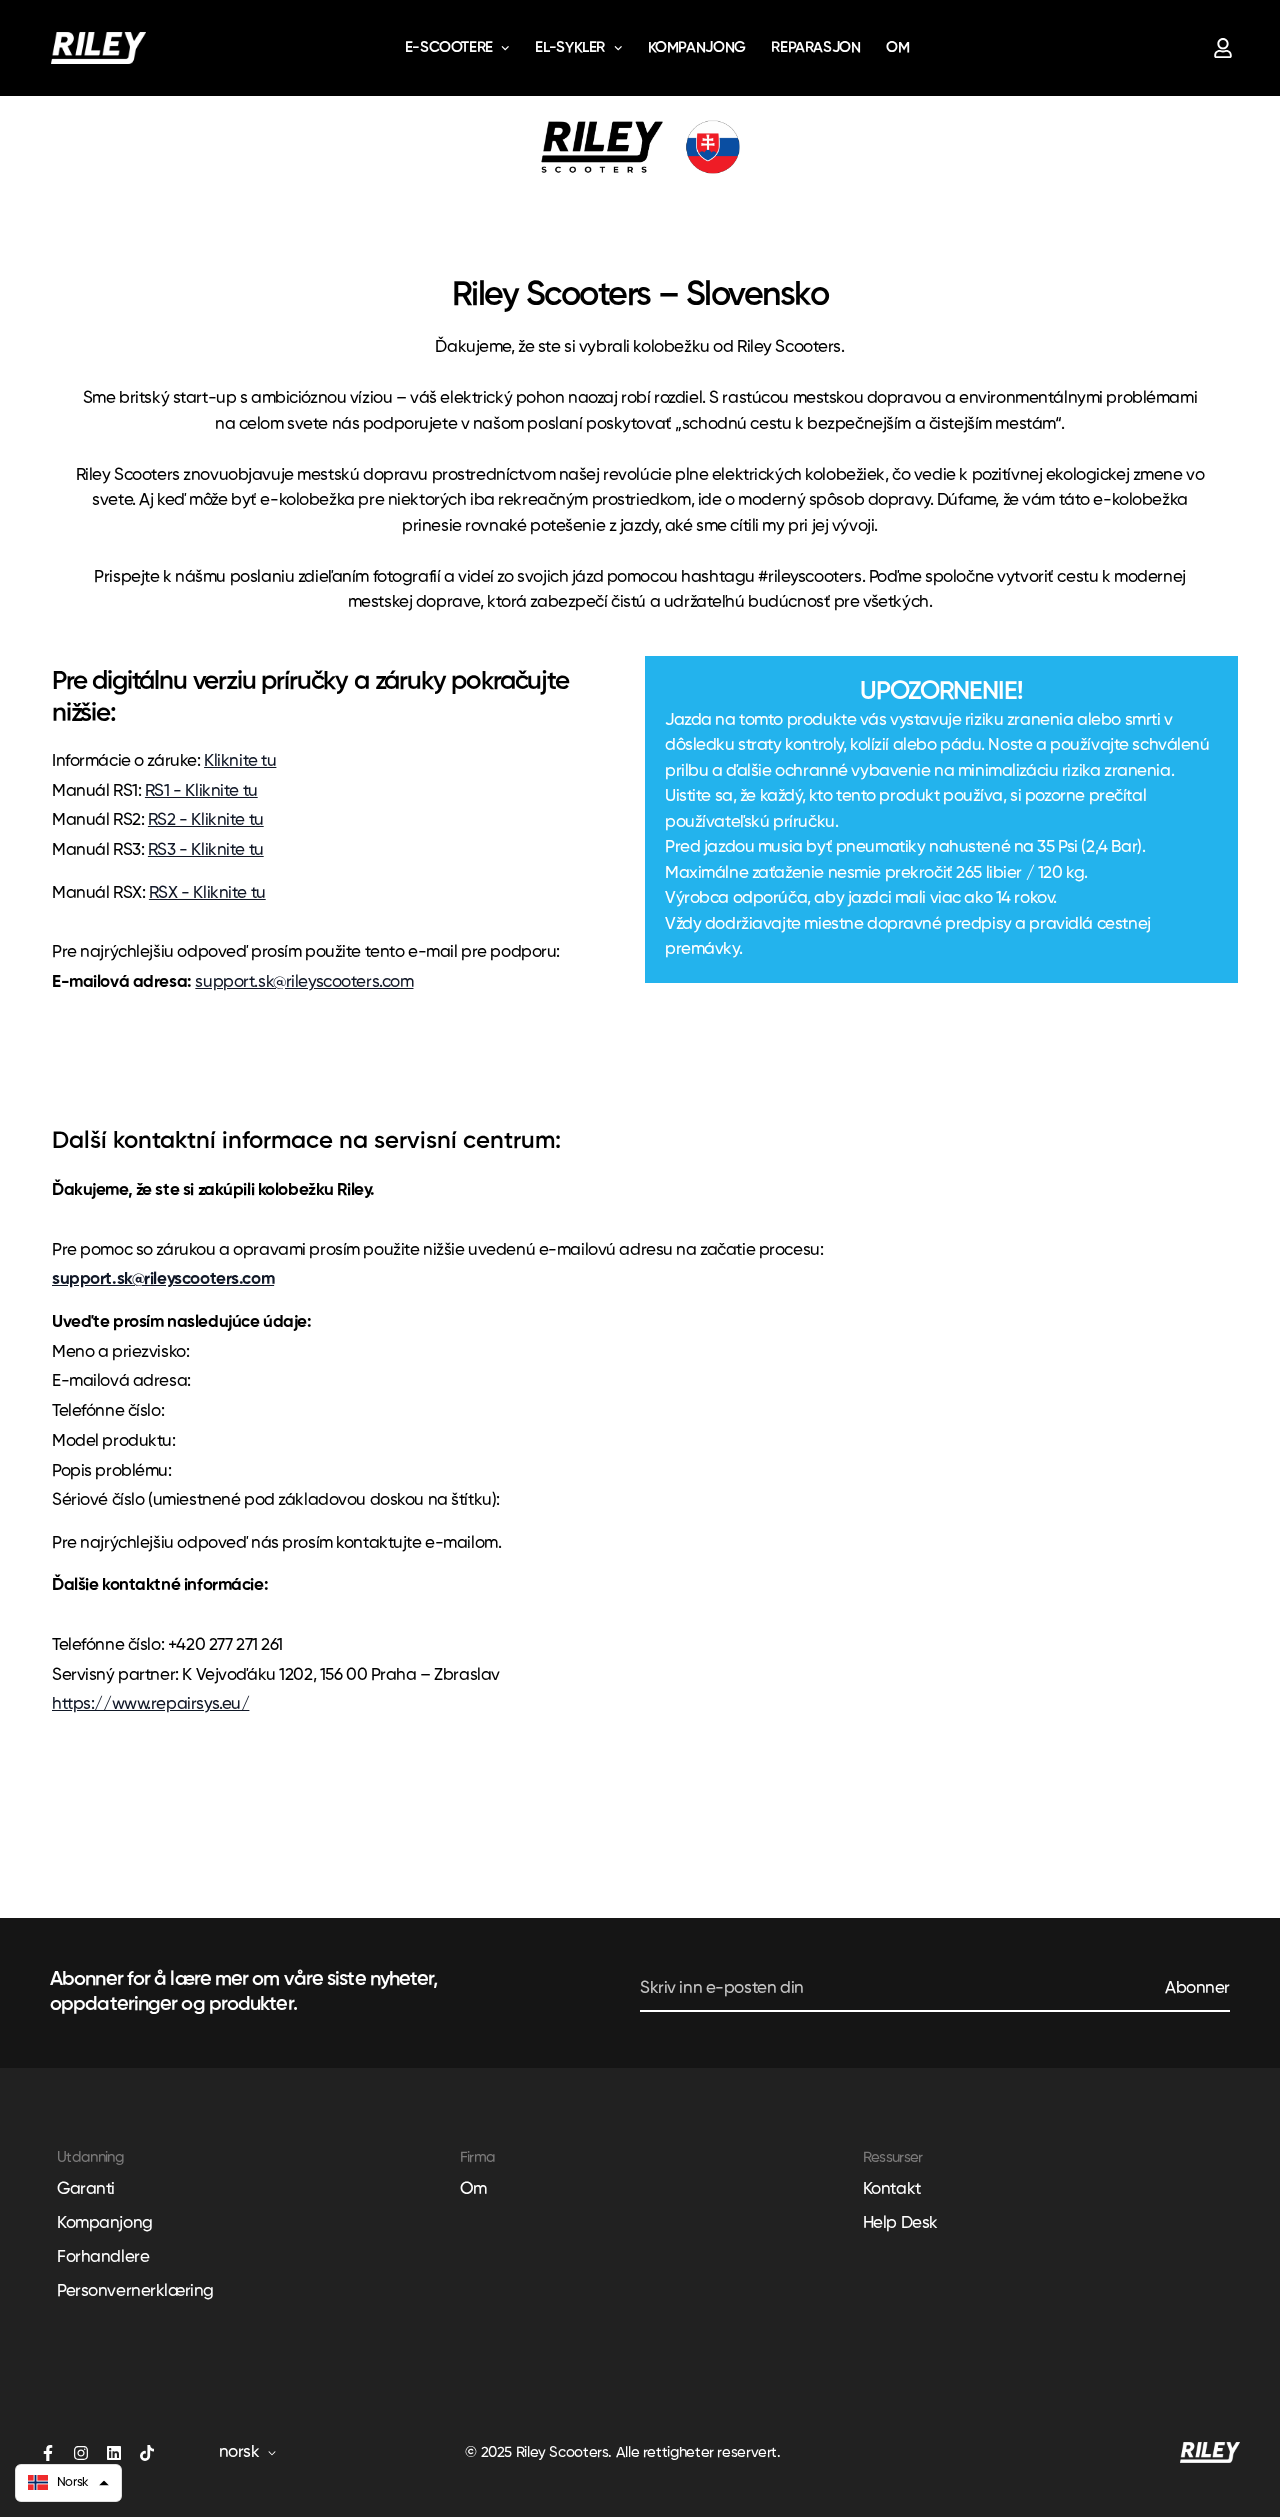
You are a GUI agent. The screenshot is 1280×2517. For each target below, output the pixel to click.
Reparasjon (815, 47)
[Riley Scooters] (98, 48)
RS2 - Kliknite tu (206, 820)
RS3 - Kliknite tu (206, 850)
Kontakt (892, 2189)
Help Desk (900, 2223)
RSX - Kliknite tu (207, 893)
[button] (68, 2483)
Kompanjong (697, 47)
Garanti (86, 2189)
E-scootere (449, 47)
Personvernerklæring (135, 2291)
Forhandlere (103, 2257)
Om (897, 47)
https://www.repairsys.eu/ (150, 1704)
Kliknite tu (240, 761)
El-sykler (570, 47)
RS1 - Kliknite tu (201, 791)
